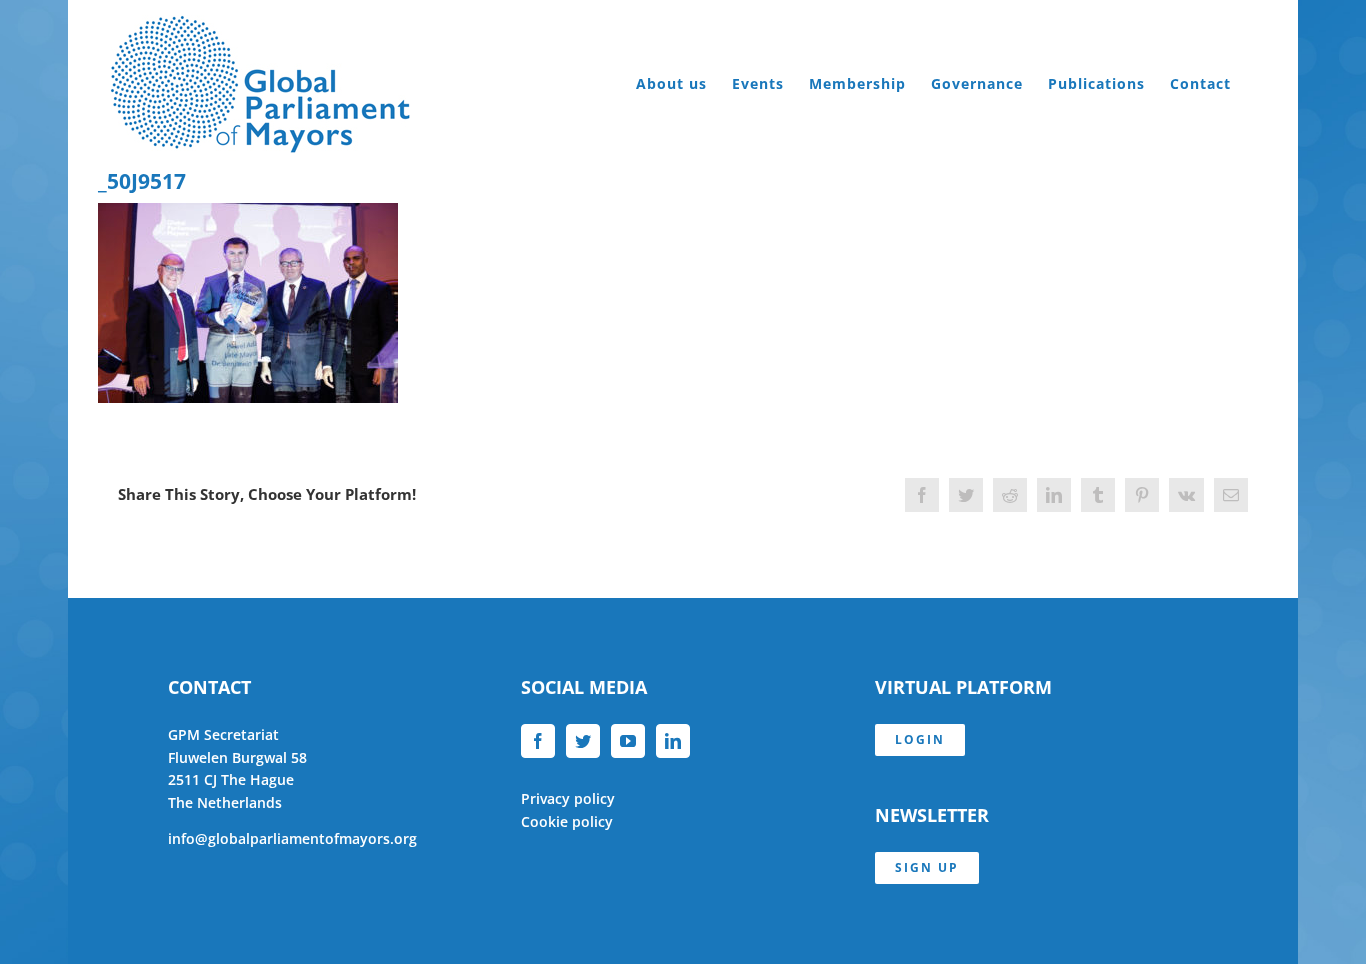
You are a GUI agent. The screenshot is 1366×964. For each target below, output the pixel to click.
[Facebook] (538, 741)
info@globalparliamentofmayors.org (292, 838)
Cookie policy (567, 821)
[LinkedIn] (673, 741)
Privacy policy (568, 798)
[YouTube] (628, 741)
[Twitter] (583, 741)
